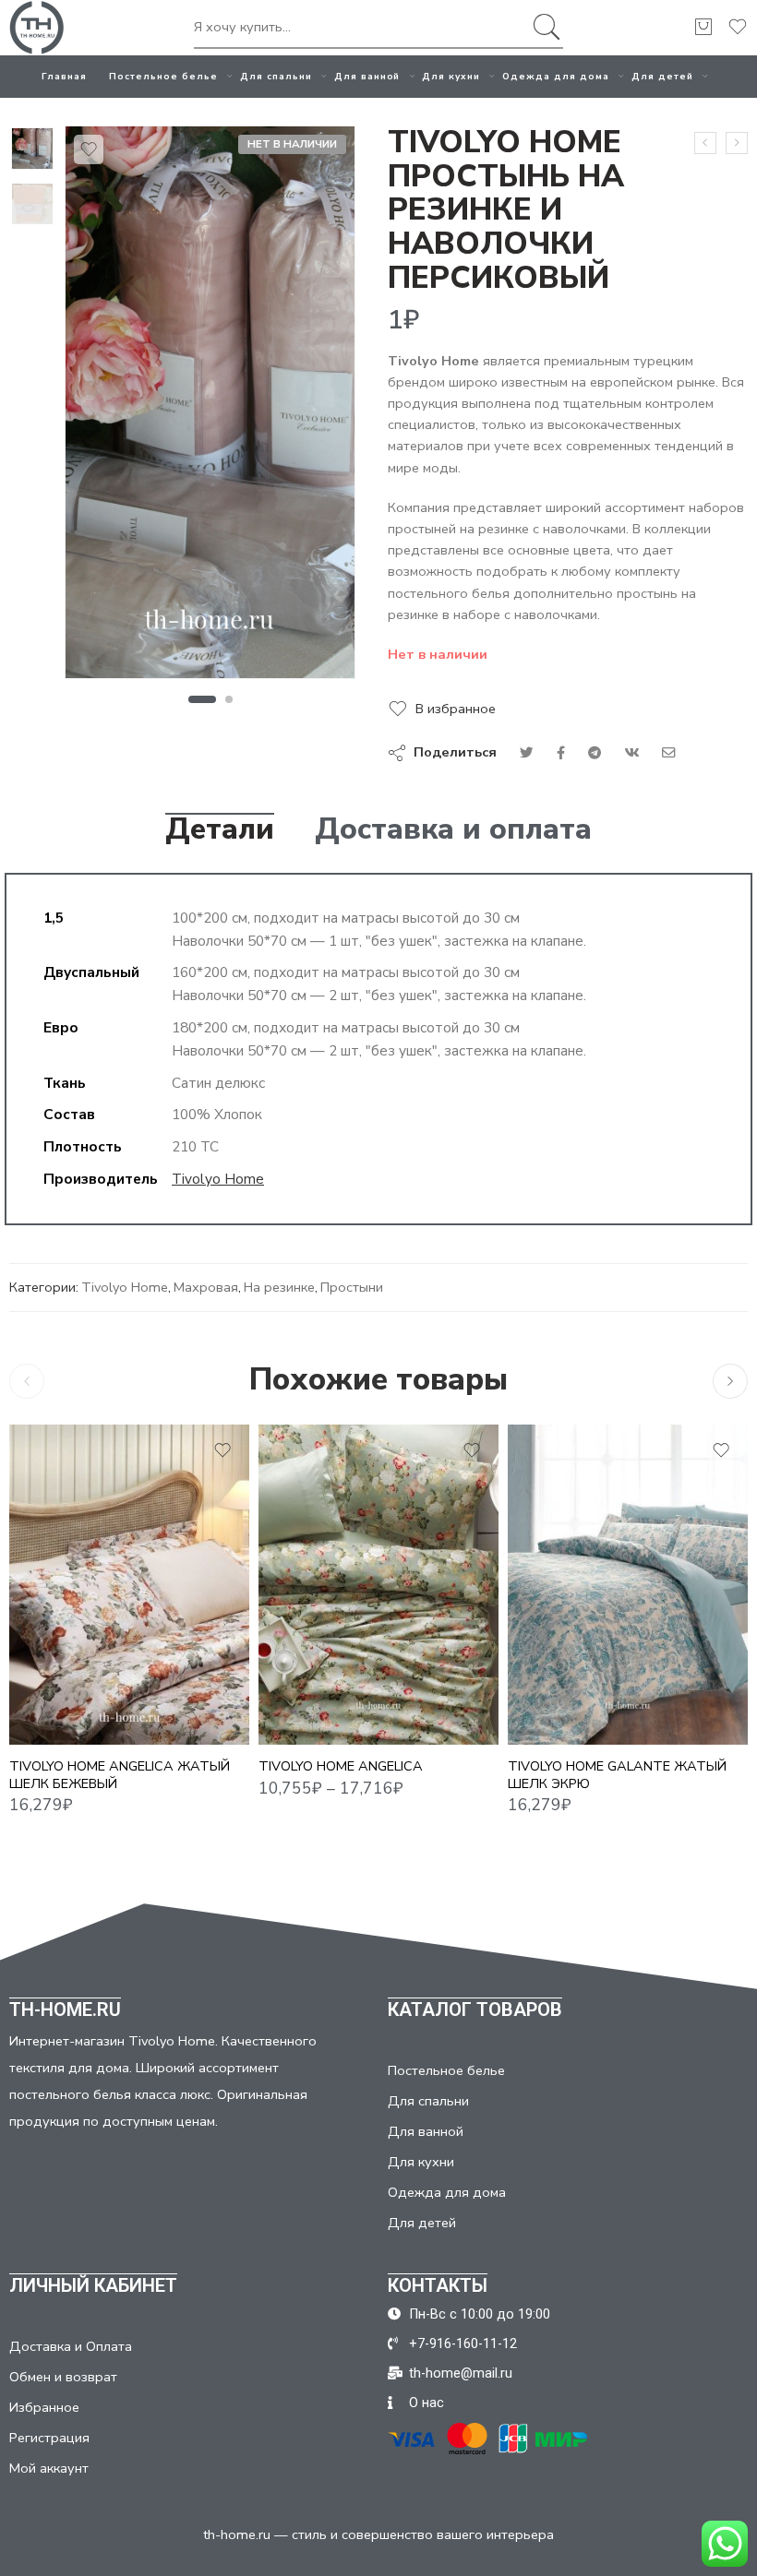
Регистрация (49, 2438)
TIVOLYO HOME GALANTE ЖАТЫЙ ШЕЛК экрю (617, 1775)
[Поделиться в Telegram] (595, 753)
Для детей (662, 76)
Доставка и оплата (453, 829)
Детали (220, 829)
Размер (283, 1610)
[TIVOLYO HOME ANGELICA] (378, 1585)
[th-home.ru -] (37, 28)
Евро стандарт (309, 1662)
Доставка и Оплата (71, 2346)
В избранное (456, 709)
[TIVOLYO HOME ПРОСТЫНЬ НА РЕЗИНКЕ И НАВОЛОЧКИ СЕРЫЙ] (737, 143)
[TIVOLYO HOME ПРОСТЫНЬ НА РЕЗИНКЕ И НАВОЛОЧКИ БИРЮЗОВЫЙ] (705, 143)
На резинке (279, 1287)
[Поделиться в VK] (561, 753)
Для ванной (367, 76)
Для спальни (276, 76)
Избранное (44, 2407)
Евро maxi (309, 1689)
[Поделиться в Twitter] (527, 753)
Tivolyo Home (218, 1179)
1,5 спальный (309, 1634)
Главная (64, 76)
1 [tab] (202, 699)
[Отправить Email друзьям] (669, 753)
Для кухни (451, 76)
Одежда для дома (556, 76)
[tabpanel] (210, 407)
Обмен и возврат (63, 2377)
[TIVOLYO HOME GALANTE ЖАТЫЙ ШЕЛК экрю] (628, 1585)
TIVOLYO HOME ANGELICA (341, 1766)
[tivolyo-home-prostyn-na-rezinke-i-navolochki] (32, 149)
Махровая (206, 1287)
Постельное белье (163, 76)
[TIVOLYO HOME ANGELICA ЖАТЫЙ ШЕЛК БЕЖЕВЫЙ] (129, 1585)
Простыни (352, 1287)
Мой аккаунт (49, 2468)
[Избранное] (89, 149)
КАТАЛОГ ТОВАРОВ (475, 2010)
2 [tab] (229, 699)
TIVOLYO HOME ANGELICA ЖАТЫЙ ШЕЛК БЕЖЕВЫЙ (120, 1775)
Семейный (309, 1718)
